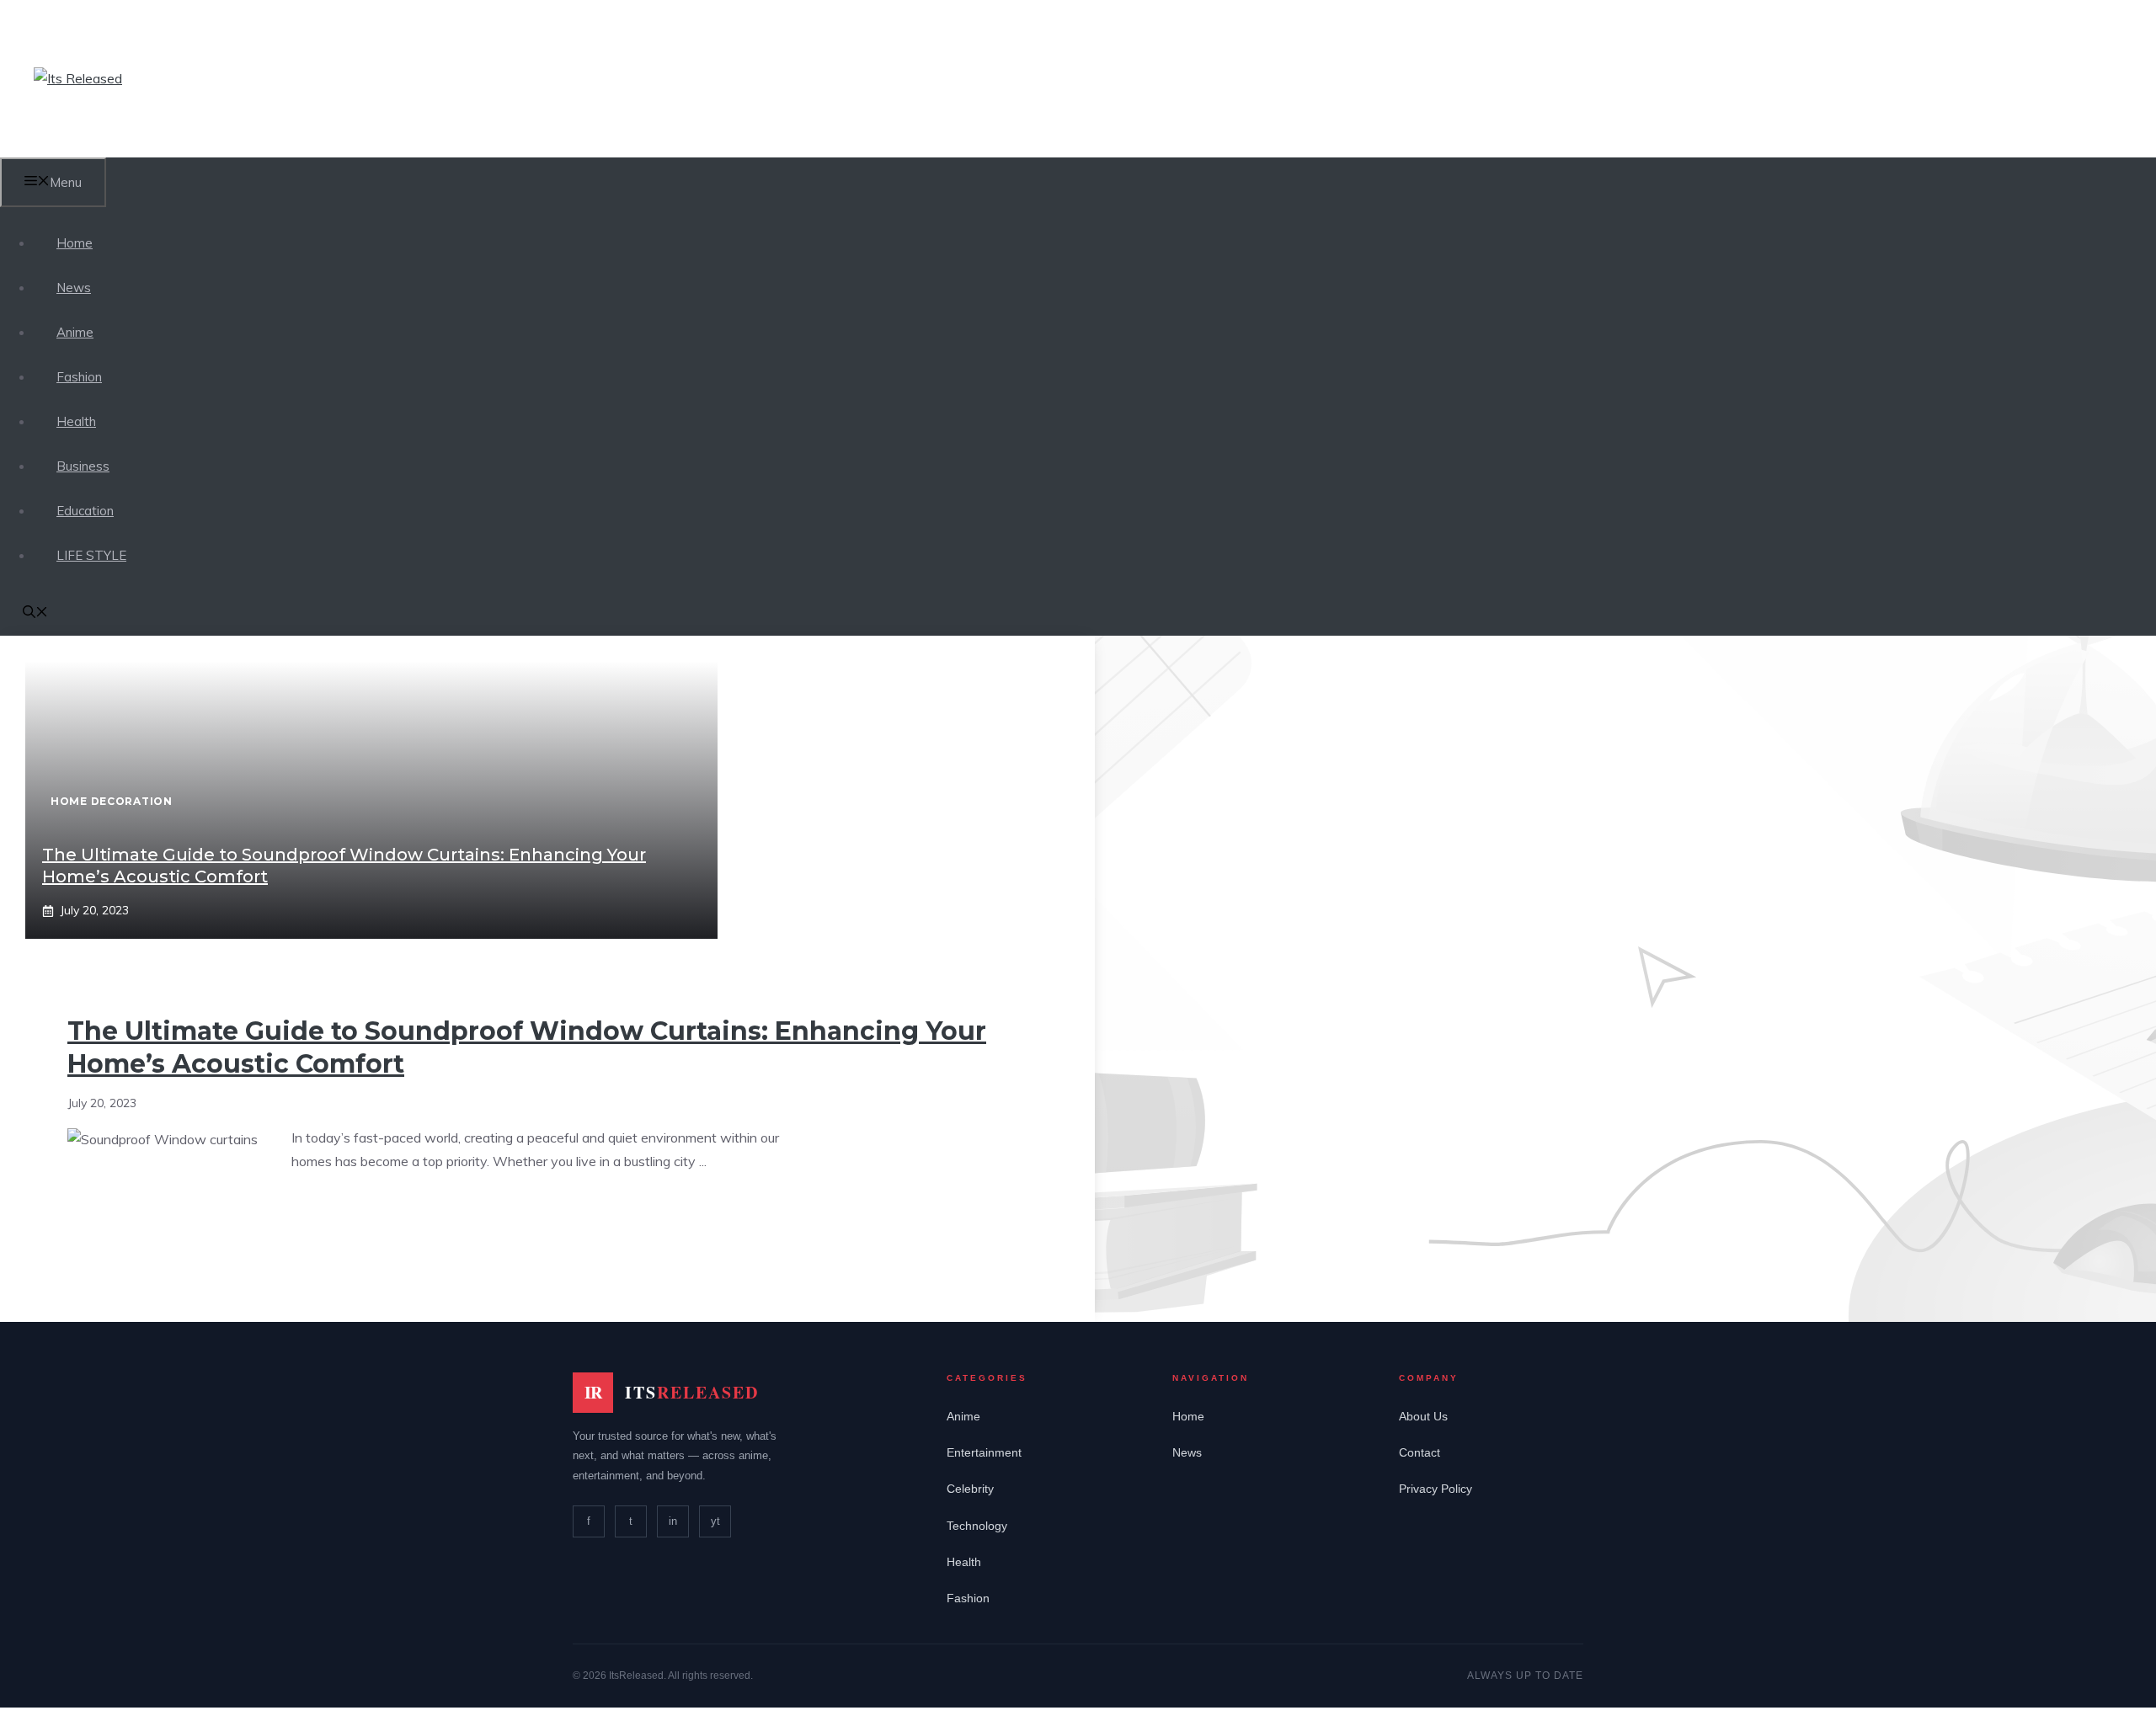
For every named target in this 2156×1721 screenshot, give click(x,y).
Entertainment (984, 1452)
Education (85, 511)
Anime (75, 332)
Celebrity (970, 1489)
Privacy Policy (1436, 1489)
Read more (341, 1214)
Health (76, 421)
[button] (35, 613)
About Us (1423, 1416)
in (673, 1521)
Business (83, 466)
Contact (1420, 1452)
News (74, 288)
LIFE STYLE (91, 555)
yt (715, 1521)
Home (75, 243)
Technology (977, 1526)
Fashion (79, 377)
